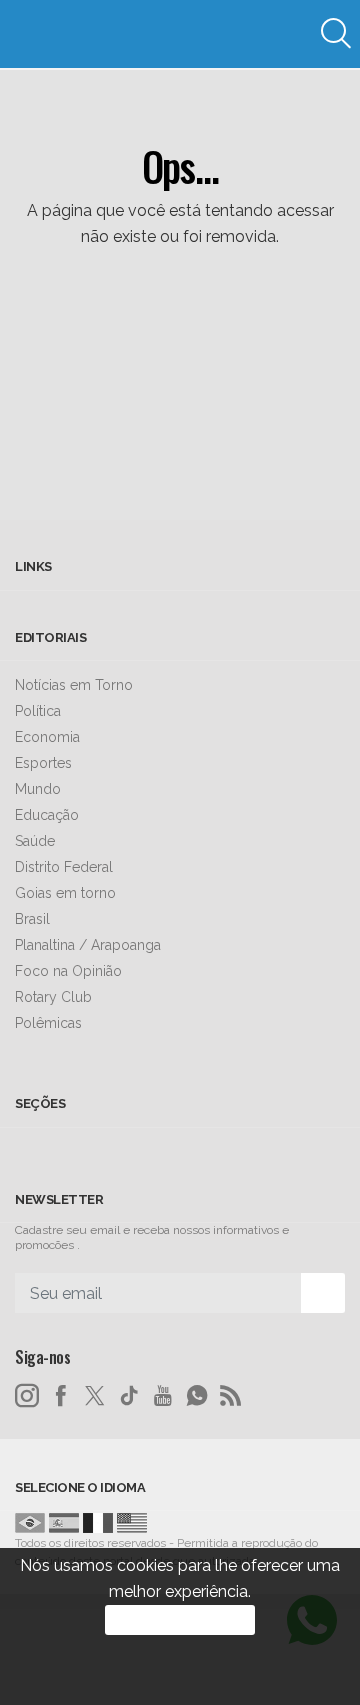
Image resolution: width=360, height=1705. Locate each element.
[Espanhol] (64, 1522)
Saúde (35, 841)
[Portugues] (30, 1522)
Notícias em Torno (74, 685)
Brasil (32, 919)
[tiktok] (129, 1396)
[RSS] (231, 1396)
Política (38, 711)
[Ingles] (132, 1522)
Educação (47, 815)
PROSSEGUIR (180, 1619)
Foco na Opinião (68, 971)
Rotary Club (53, 997)
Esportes (43, 763)
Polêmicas (48, 1023)
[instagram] (27, 1396)
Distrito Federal (64, 867)
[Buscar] (338, 33)
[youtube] (163, 1396)
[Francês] (98, 1522)
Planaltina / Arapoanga (88, 945)
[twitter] (95, 1396)
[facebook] (61, 1396)
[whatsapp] (197, 1396)
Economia (47, 737)
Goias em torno (65, 893)
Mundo (38, 789)
